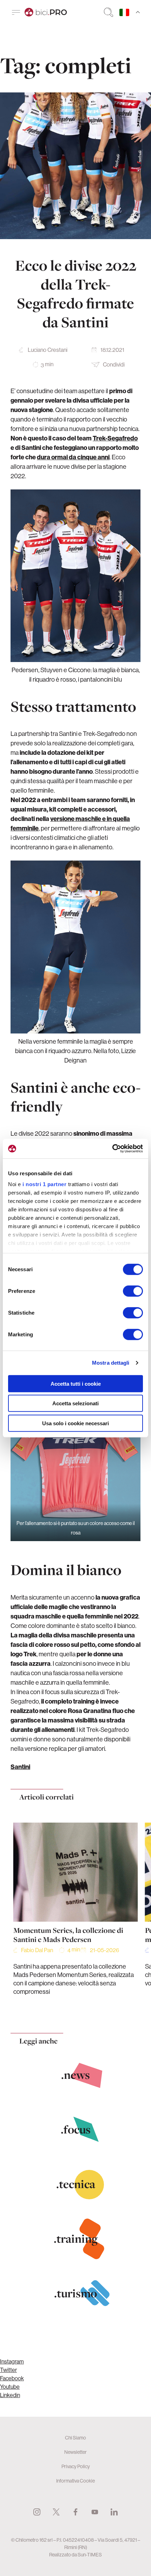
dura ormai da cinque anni (73, 457)
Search (109, 12)
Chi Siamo (75, 2438)
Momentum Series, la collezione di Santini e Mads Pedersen (68, 1935)
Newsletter (75, 2452)
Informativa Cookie (75, 2481)
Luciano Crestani (48, 350)
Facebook (12, 2378)
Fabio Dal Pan (37, 1950)
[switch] (133, 1291)
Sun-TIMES (90, 2555)
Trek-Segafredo (115, 438)
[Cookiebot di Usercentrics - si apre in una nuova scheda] (112, 1149)
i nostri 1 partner (44, 1184)
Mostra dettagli (111, 1363)
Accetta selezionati (75, 1403)
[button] (61, 2010)
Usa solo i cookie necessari (75, 1423)
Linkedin (10, 2395)
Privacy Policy (76, 2466)
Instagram (12, 2361)
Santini (20, 1767)
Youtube (10, 2387)
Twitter (8, 2370)
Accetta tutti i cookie (76, 1383)
